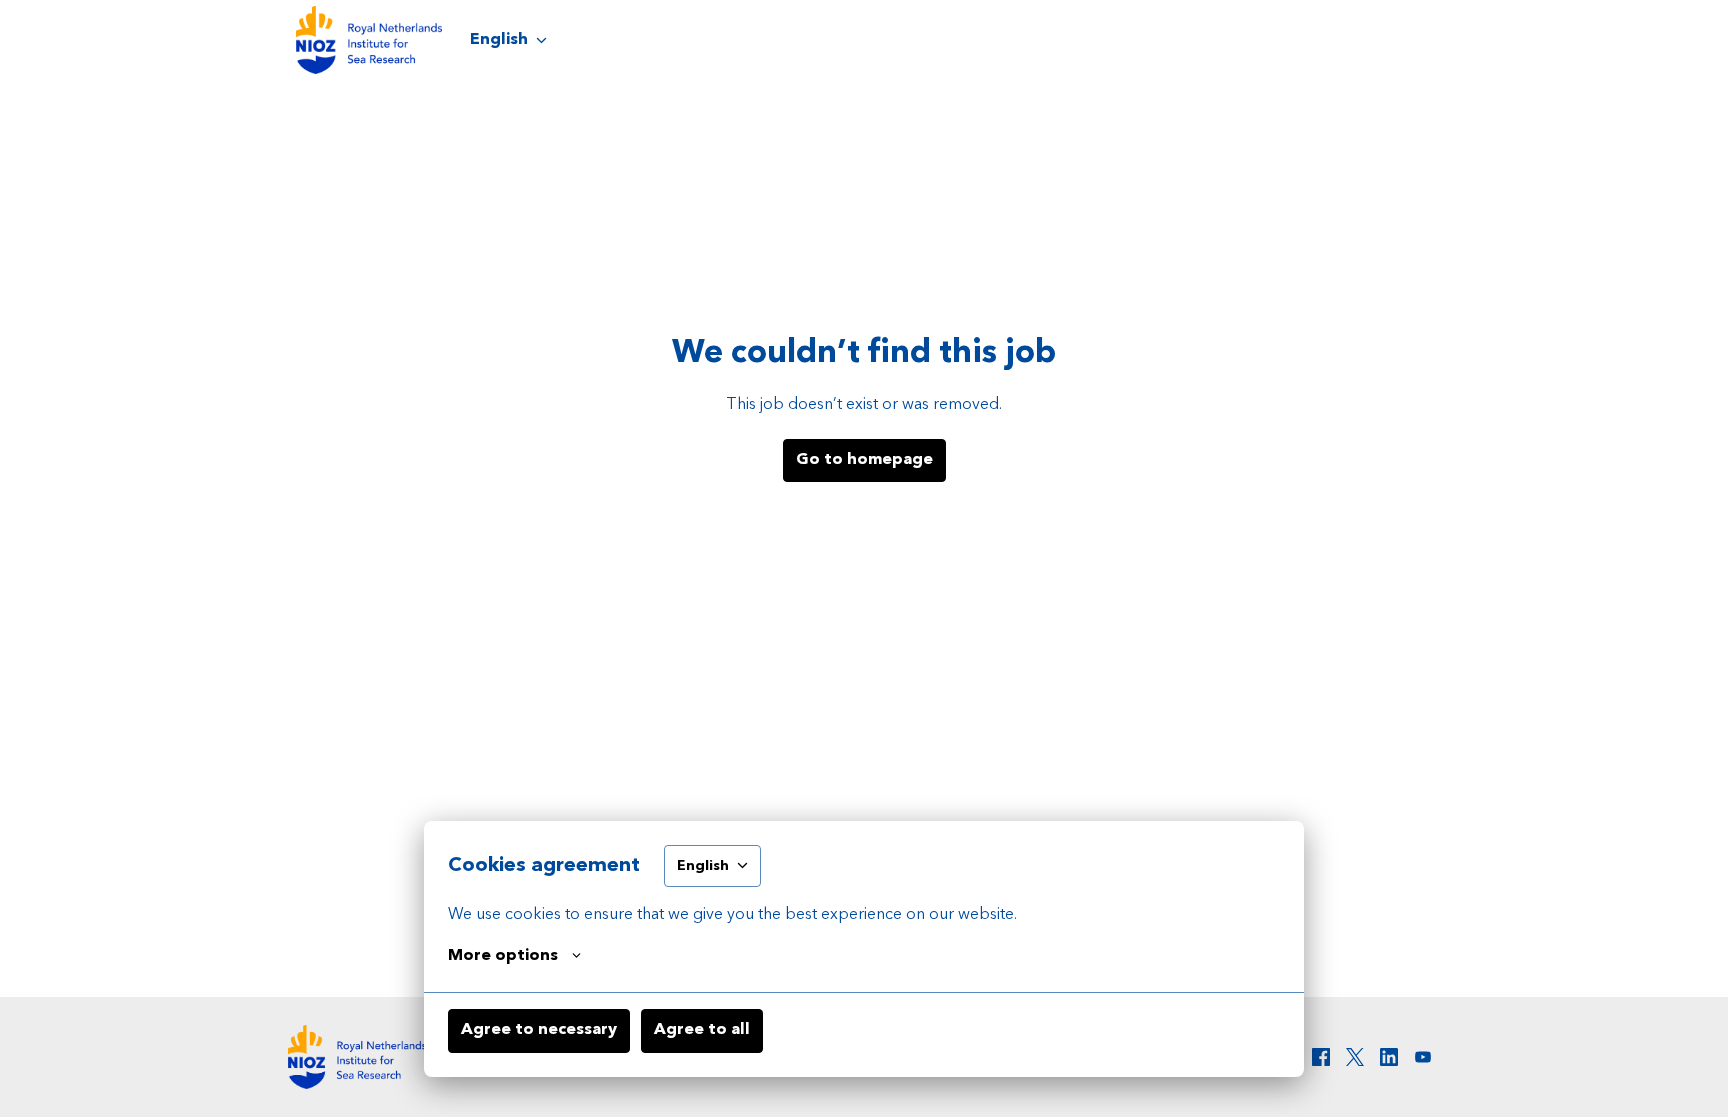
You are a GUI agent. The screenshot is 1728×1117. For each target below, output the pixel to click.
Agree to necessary (539, 1030)
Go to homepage (864, 460)
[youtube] (1423, 1057)
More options (503, 956)
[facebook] (1321, 1057)
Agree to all (702, 1030)
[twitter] (1355, 1057)
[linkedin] (1389, 1057)
